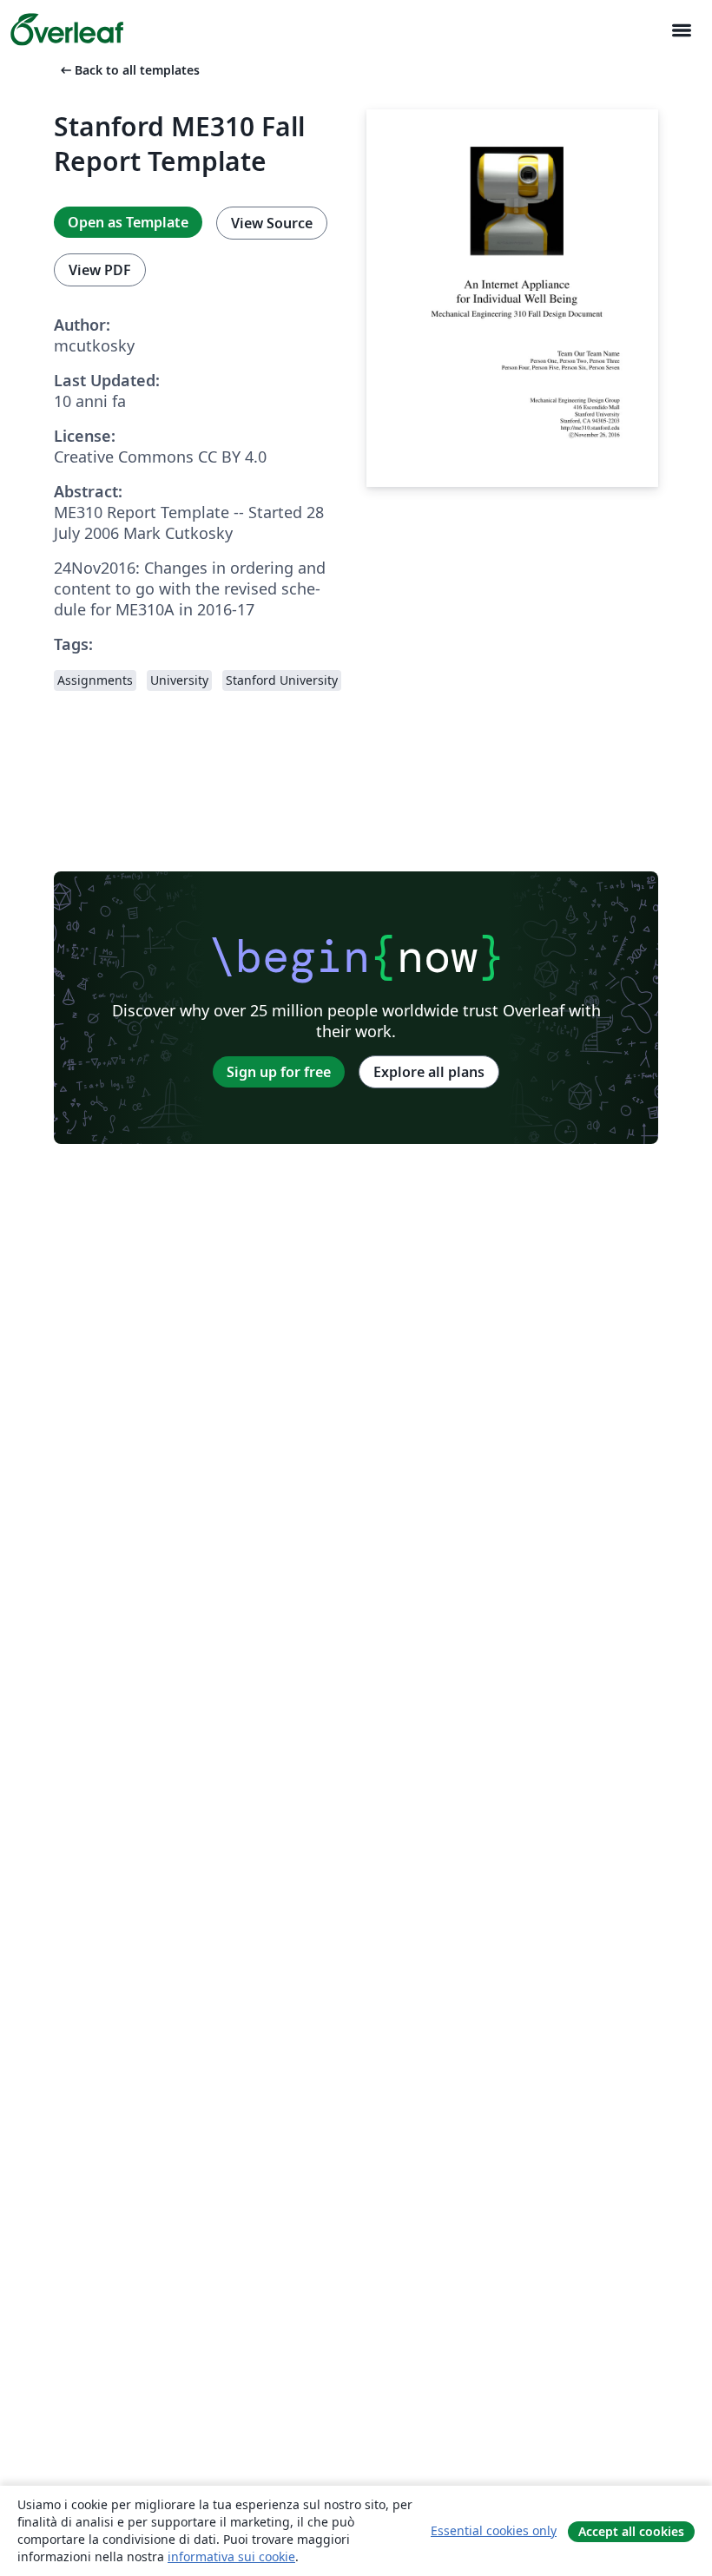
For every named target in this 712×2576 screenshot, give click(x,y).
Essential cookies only (494, 2530)
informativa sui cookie (231, 2556)
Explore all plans (429, 1072)
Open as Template (128, 222)
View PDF (100, 270)
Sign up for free (279, 1072)
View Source (272, 223)
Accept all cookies (631, 2531)
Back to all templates (129, 70)
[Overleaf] (67, 30)
